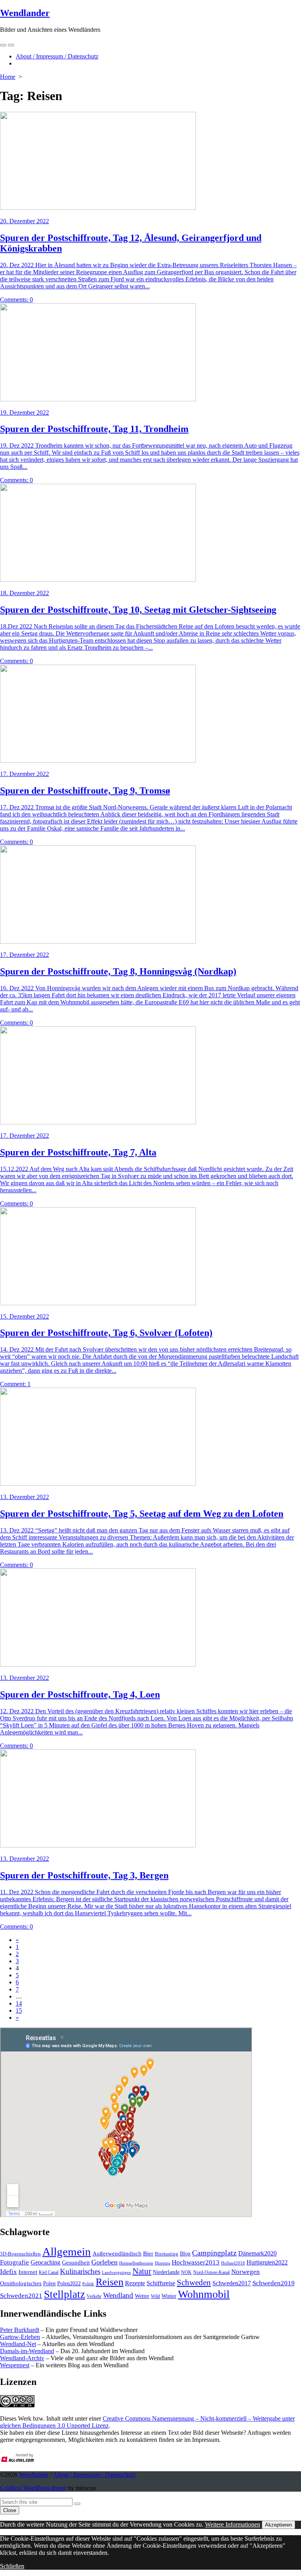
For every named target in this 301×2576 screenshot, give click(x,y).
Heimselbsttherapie (136, 2263)
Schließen (12, 2566)
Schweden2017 (232, 2283)
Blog (185, 2254)
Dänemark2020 (257, 2253)
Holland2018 (233, 2263)
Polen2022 (69, 2284)
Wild (155, 2296)
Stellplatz (64, 2294)
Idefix (8, 2272)
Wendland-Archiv (22, 2358)
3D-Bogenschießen (20, 2254)
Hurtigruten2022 (267, 2262)
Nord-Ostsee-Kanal (211, 2272)
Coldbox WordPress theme (33, 2488)
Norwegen (246, 2272)
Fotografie (15, 2262)
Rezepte (135, 2283)
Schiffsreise (161, 2283)
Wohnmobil (204, 2294)
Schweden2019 (274, 2283)
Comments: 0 (16, 300)
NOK (186, 2272)
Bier (148, 2254)
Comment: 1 (15, 1384)
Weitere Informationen (233, 2524)
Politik (88, 2284)
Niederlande (166, 2272)
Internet (28, 2272)
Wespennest (15, 2365)
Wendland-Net (18, 2344)
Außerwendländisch (117, 2254)
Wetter (142, 2296)
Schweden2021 (21, 2296)
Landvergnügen (116, 2272)
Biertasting (167, 2254)
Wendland (118, 2295)
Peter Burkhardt (20, 2330)
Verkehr (94, 2296)
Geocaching (45, 2262)
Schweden (194, 2283)
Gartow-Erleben (20, 2337)
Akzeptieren (278, 2525)
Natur (142, 2271)
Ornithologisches (21, 2283)
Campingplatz (214, 2253)
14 (19, 2003)
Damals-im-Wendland (27, 2351)
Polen (49, 2283)
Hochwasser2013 (196, 2262)
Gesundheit (76, 2263)
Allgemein (67, 2252)
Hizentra (162, 2263)
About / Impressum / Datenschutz (57, 56)
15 (19, 2010)
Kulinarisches (80, 2271)
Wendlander (34, 2475)
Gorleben (104, 2262)
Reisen (110, 2282)
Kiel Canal (49, 2272)
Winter (169, 2296)
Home (8, 77)
